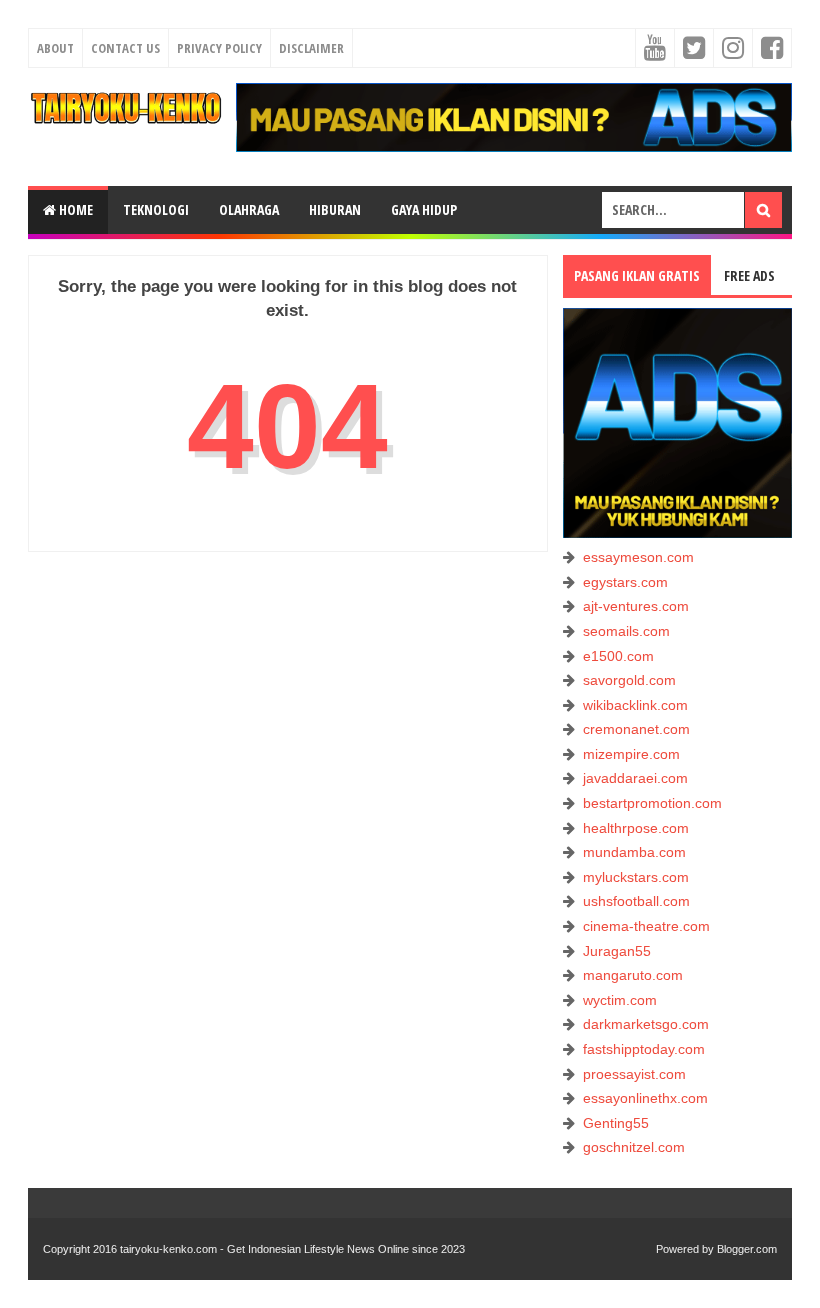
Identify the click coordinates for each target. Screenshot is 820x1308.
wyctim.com (620, 1000)
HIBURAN (335, 209)
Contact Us (125, 48)
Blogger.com (747, 1249)
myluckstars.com (636, 877)
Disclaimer (311, 48)
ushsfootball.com (636, 901)
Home (74, 209)
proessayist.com (634, 1074)
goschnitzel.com (634, 1147)
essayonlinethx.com (645, 1098)
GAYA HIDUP (424, 209)
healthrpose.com (636, 828)
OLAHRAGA (249, 209)
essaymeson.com (638, 557)
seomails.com (626, 631)
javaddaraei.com (635, 778)
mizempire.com (631, 754)
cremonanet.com (636, 729)
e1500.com (618, 656)
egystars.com (625, 582)
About (55, 48)
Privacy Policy (219, 48)
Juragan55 (617, 951)
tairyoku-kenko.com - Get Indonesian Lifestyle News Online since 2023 (292, 1249)
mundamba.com (634, 852)
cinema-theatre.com (646, 926)
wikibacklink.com (635, 705)
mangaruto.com (633, 975)
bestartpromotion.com (652, 803)
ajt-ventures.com (636, 606)
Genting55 (616, 1123)
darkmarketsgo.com (646, 1024)
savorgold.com (629, 680)
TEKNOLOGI (156, 209)
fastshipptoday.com (644, 1049)
